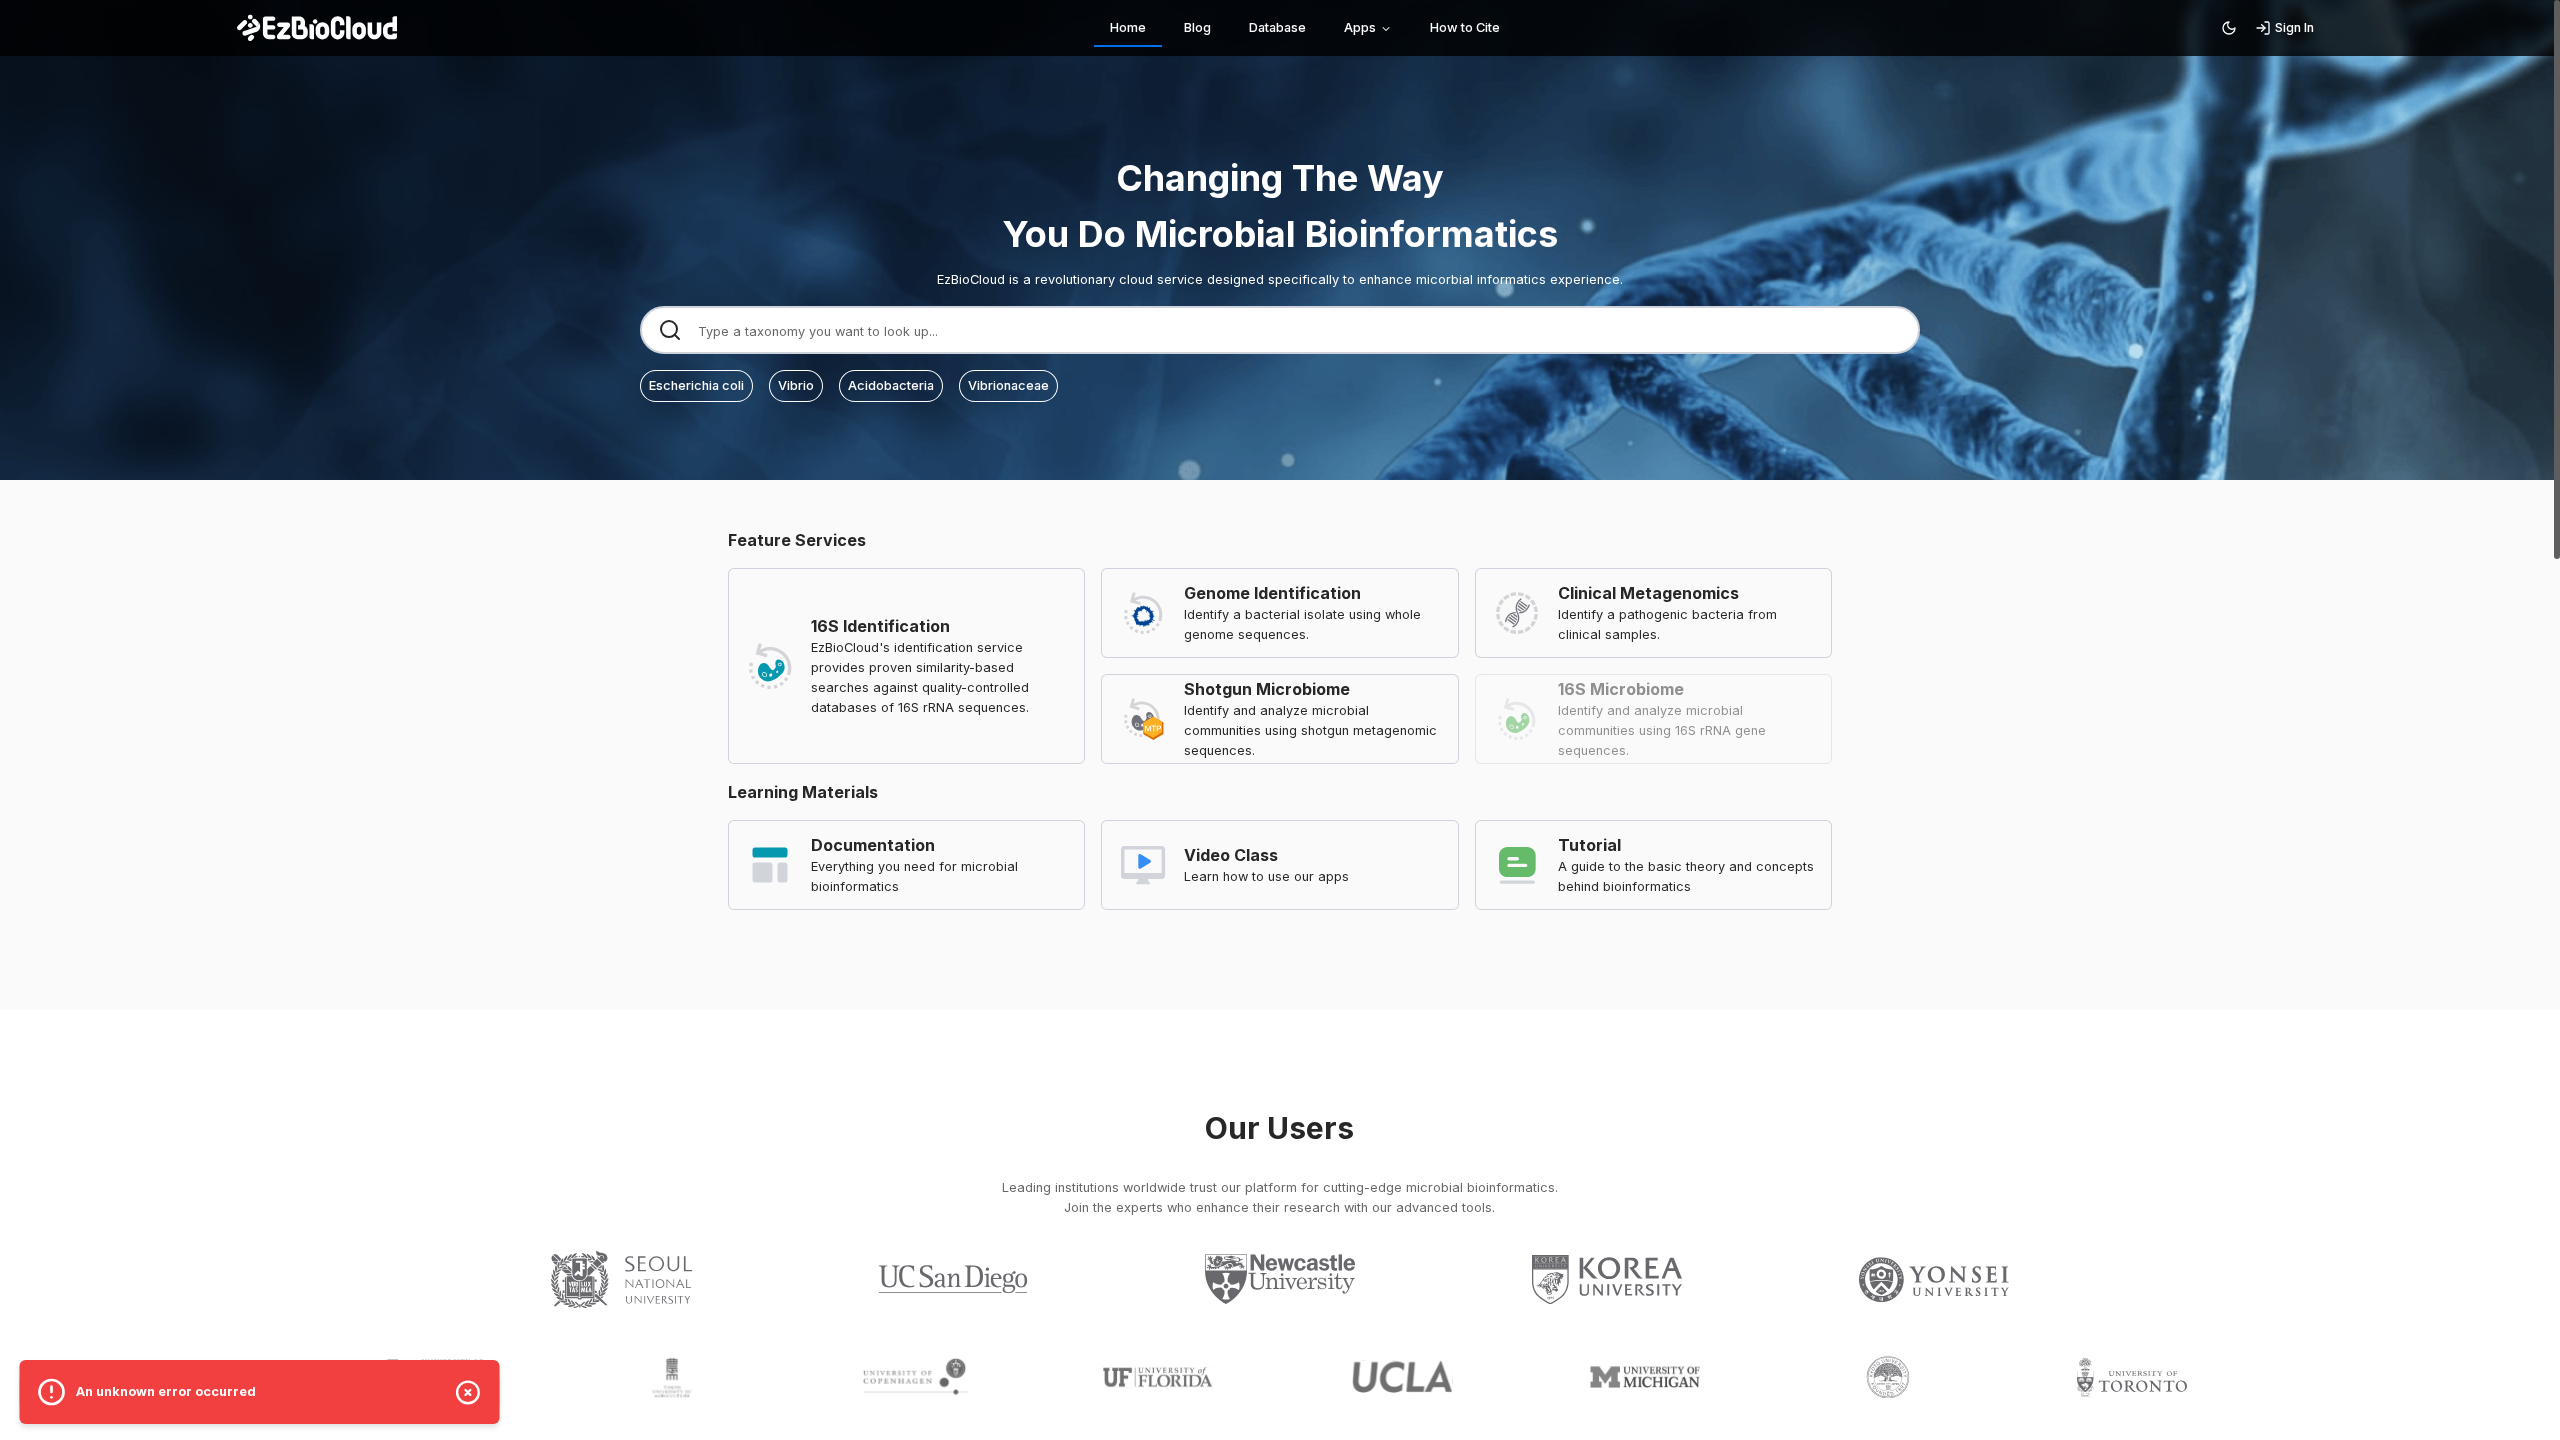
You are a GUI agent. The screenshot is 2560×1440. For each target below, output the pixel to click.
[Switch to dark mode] (2229, 28)
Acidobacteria (891, 385)
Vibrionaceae (1008, 385)
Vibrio (796, 385)
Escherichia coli (696, 385)
